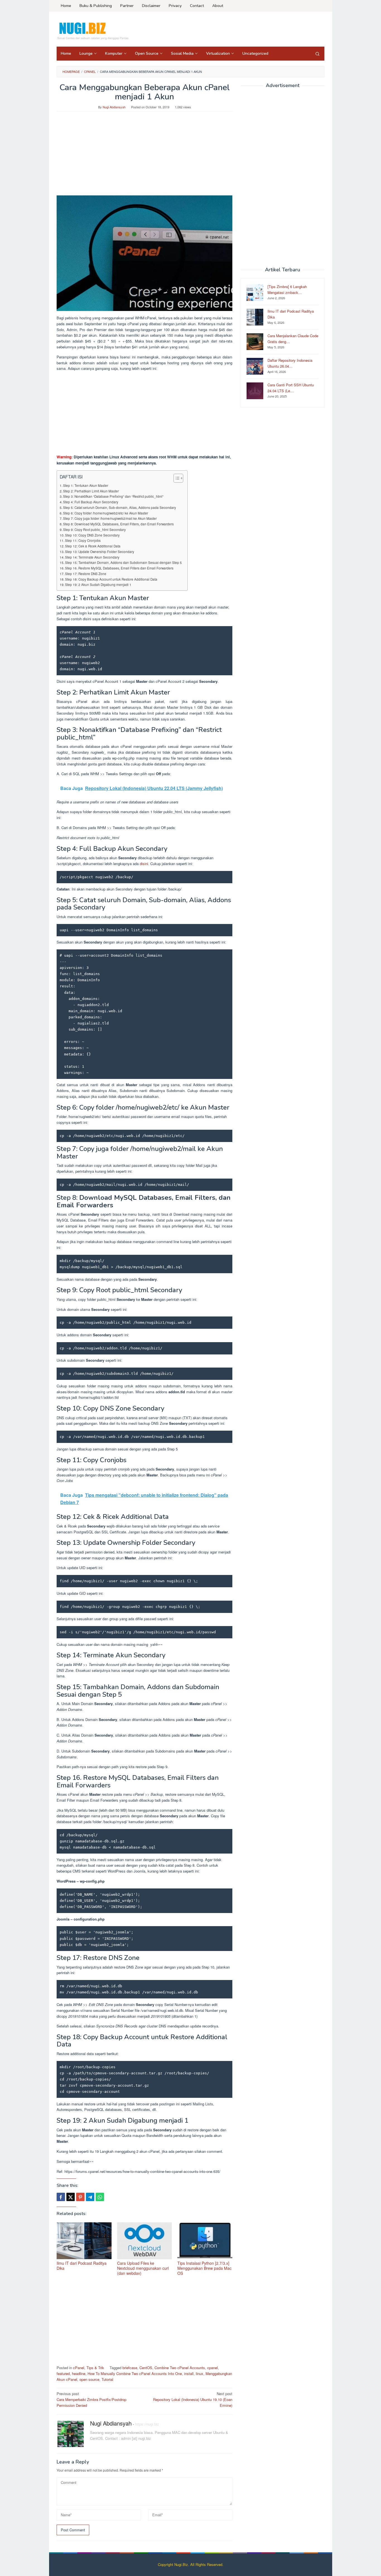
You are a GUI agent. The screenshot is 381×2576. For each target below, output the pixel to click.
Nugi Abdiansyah (111, 2423)
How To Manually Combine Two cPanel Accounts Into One (135, 2373)
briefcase (130, 2368)
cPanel (79, 2368)
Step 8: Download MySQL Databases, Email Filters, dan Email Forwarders (118, 524)
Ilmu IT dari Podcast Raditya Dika (82, 2266)
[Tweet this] (71, 2197)
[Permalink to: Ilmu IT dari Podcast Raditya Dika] (84, 2241)
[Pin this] (80, 2197)
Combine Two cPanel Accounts (180, 2368)
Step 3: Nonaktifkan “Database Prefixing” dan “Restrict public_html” (113, 496)
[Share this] (61, 2197)
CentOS (146, 2368)
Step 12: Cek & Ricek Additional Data (93, 546)
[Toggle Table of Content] (176, 478)
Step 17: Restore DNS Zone (86, 574)
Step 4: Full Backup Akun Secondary (91, 502)
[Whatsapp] (100, 2197)
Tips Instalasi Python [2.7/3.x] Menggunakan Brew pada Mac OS (204, 2268)
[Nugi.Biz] (93, 31)
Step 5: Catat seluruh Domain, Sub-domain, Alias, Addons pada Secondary (120, 507)
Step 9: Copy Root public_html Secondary (94, 530)
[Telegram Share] (90, 2197)
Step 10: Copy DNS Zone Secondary (92, 535)
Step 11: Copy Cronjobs (83, 540)
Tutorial (107, 2379)
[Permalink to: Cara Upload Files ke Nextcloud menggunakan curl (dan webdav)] (145, 2241)
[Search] (317, 54)
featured (63, 2373)
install (189, 2373)
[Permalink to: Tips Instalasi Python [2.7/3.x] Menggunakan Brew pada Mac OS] (205, 2241)
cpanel (213, 2368)
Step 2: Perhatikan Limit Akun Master (91, 491)
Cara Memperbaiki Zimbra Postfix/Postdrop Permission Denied (91, 2399)
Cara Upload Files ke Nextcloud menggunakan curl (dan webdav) (143, 2268)
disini (144, 864)
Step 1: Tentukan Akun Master (86, 485)
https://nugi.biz (147, 2424)
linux (200, 2373)
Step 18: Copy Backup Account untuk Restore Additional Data (111, 579)
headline (79, 2373)
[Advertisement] (144, 156)
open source (89, 2379)
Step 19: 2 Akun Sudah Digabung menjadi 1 (98, 585)
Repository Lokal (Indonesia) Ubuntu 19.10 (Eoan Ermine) (193, 2399)
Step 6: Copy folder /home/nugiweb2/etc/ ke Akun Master (106, 513)
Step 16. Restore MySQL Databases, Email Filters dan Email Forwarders (119, 568)
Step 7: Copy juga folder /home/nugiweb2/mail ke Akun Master (110, 518)
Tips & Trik (95, 2368)
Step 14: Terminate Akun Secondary (92, 557)
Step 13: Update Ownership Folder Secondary (100, 552)
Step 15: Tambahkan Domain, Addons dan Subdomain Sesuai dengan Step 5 (123, 562)
